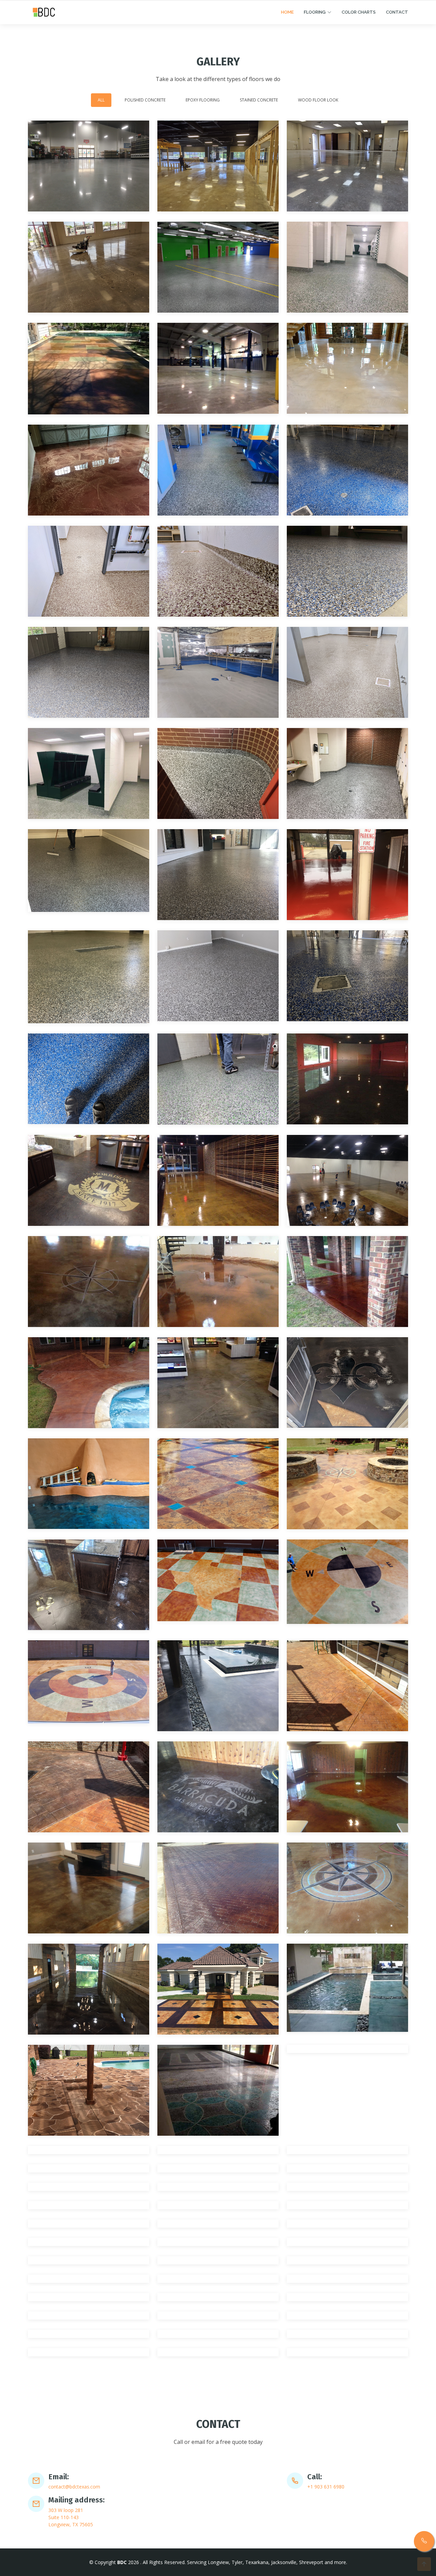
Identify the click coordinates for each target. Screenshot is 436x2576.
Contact (397, 27)
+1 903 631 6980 (121, 7)
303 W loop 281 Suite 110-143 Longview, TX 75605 (71, 2517)
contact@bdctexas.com (74, 2487)
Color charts (359, 27)
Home (287, 27)
